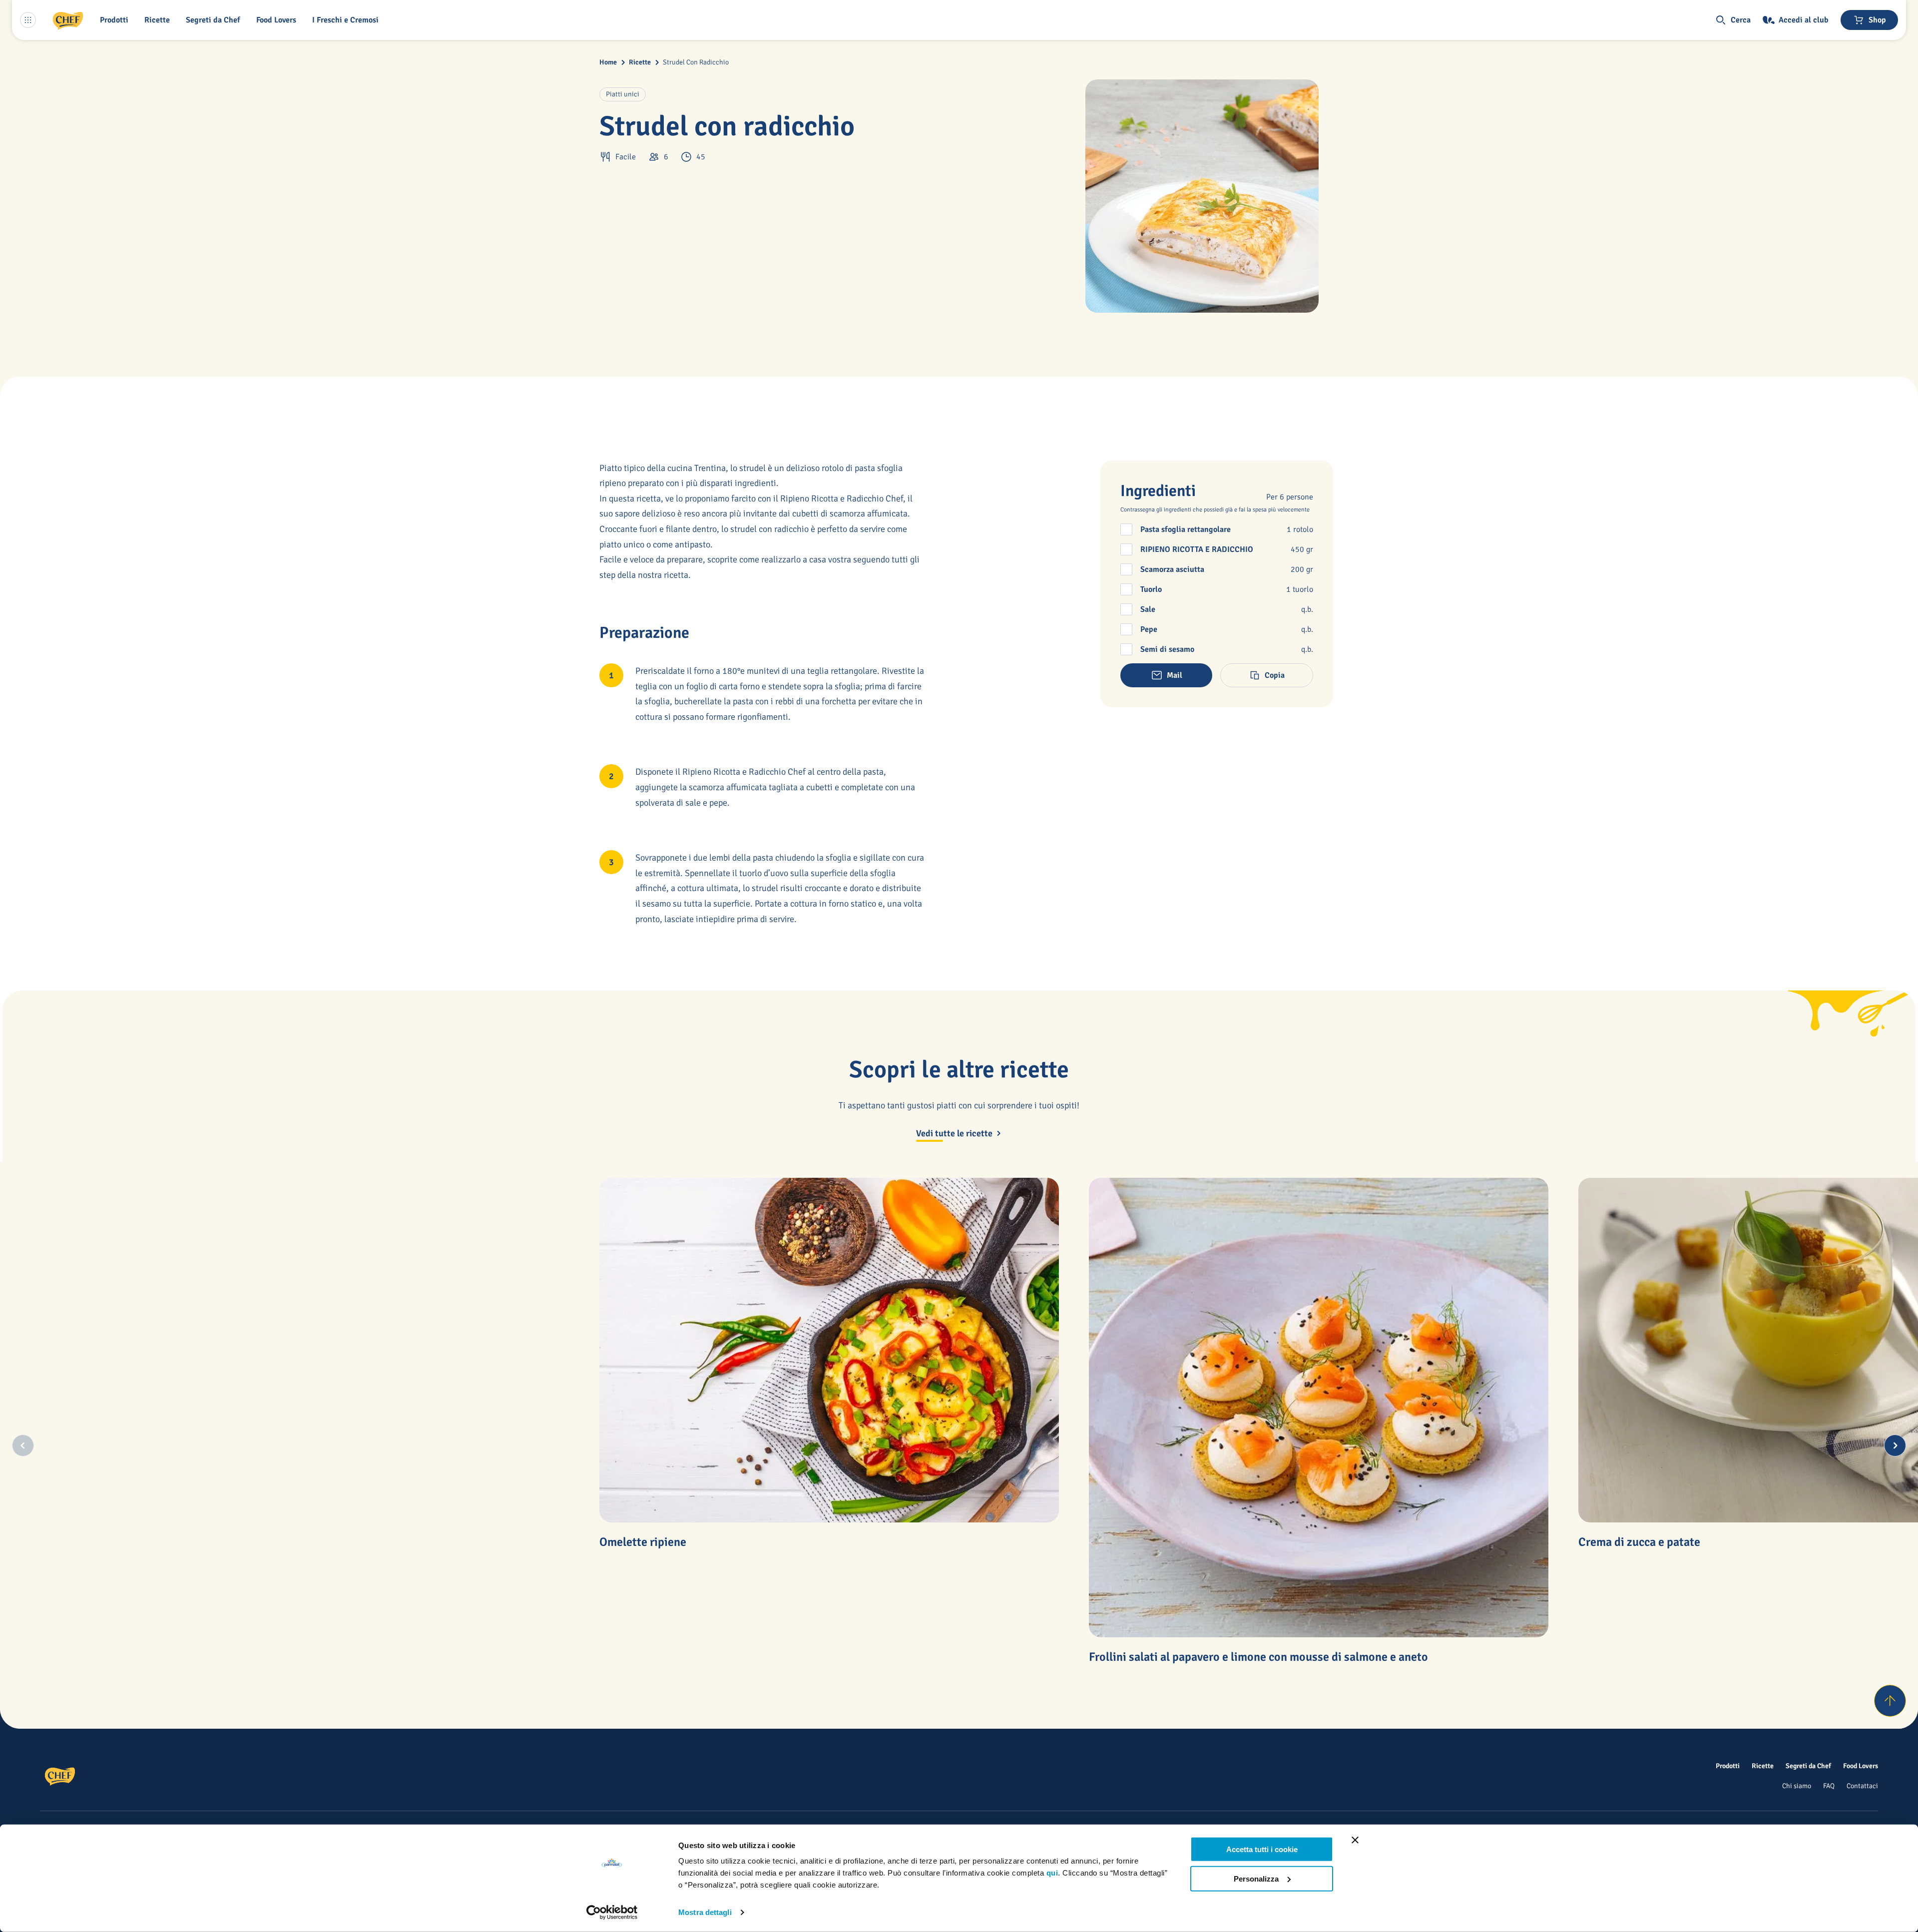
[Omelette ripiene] (829, 1350)
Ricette (640, 62)
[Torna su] (1890, 1701)
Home (608, 62)
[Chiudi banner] (1355, 1840)
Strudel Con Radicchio (696, 62)
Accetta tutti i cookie (1262, 1849)
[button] (116, 20)
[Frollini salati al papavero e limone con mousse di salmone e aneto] (1319, 1408)
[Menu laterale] (28, 20)
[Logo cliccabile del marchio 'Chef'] (68, 20)
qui (1052, 1873)
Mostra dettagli (705, 1912)
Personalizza (1256, 1878)
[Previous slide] (23, 1446)
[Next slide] (1895, 1446)
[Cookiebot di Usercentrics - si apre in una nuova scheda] (612, 1913)
